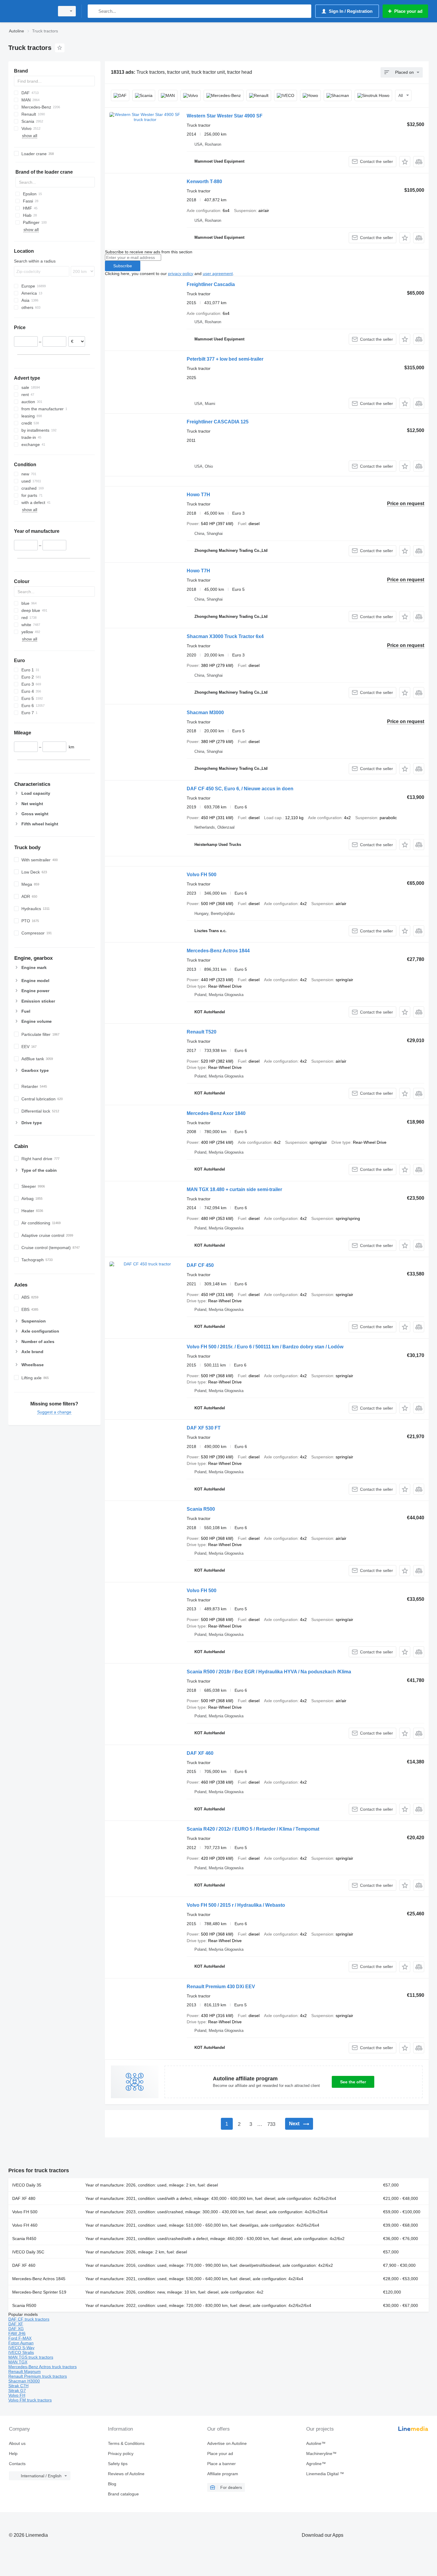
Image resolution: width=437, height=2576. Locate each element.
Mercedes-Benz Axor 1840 (216, 1113)
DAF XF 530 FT (204, 1428)
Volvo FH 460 (25, 2225)
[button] (405, 162)
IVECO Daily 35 (27, 2185)
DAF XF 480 (24, 2198)
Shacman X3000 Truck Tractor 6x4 (225, 636)
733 (271, 2124)
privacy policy (181, 274)
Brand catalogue (123, 2494)
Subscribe (123, 266)
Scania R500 (201, 1509)
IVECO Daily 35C (28, 2252)
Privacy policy (121, 2454)
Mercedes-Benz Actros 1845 (39, 2279)
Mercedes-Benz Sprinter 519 (39, 2292)
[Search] (93, 11)
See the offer (353, 2082)
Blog (112, 2484)
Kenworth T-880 (204, 182)
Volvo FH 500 (202, 875)
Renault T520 (202, 1032)
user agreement (218, 274)
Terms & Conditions (126, 2443)
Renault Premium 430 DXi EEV (221, 1987)
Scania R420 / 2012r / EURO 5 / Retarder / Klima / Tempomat (253, 1829)
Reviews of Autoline (126, 2474)
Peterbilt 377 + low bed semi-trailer (225, 359)
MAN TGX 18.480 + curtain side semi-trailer (234, 1189)
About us (17, 2443)
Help (13, 2454)
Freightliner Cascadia (211, 284)
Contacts (17, 2464)
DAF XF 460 (200, 1753)
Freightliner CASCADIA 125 (218, 422)
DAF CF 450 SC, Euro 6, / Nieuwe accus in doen (240, 789)
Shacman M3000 (205, 713)
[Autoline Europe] (30, 11)
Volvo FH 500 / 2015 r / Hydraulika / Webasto (236, 1905)
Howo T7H (198, 495)
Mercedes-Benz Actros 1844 (218, 951)
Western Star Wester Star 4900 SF (225, 116)
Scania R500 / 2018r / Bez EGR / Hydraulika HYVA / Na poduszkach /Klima (269, 1672)
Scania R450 (24, 2239)
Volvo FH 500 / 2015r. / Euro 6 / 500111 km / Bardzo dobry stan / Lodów (265, 1347)
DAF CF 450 (200, 1265)
